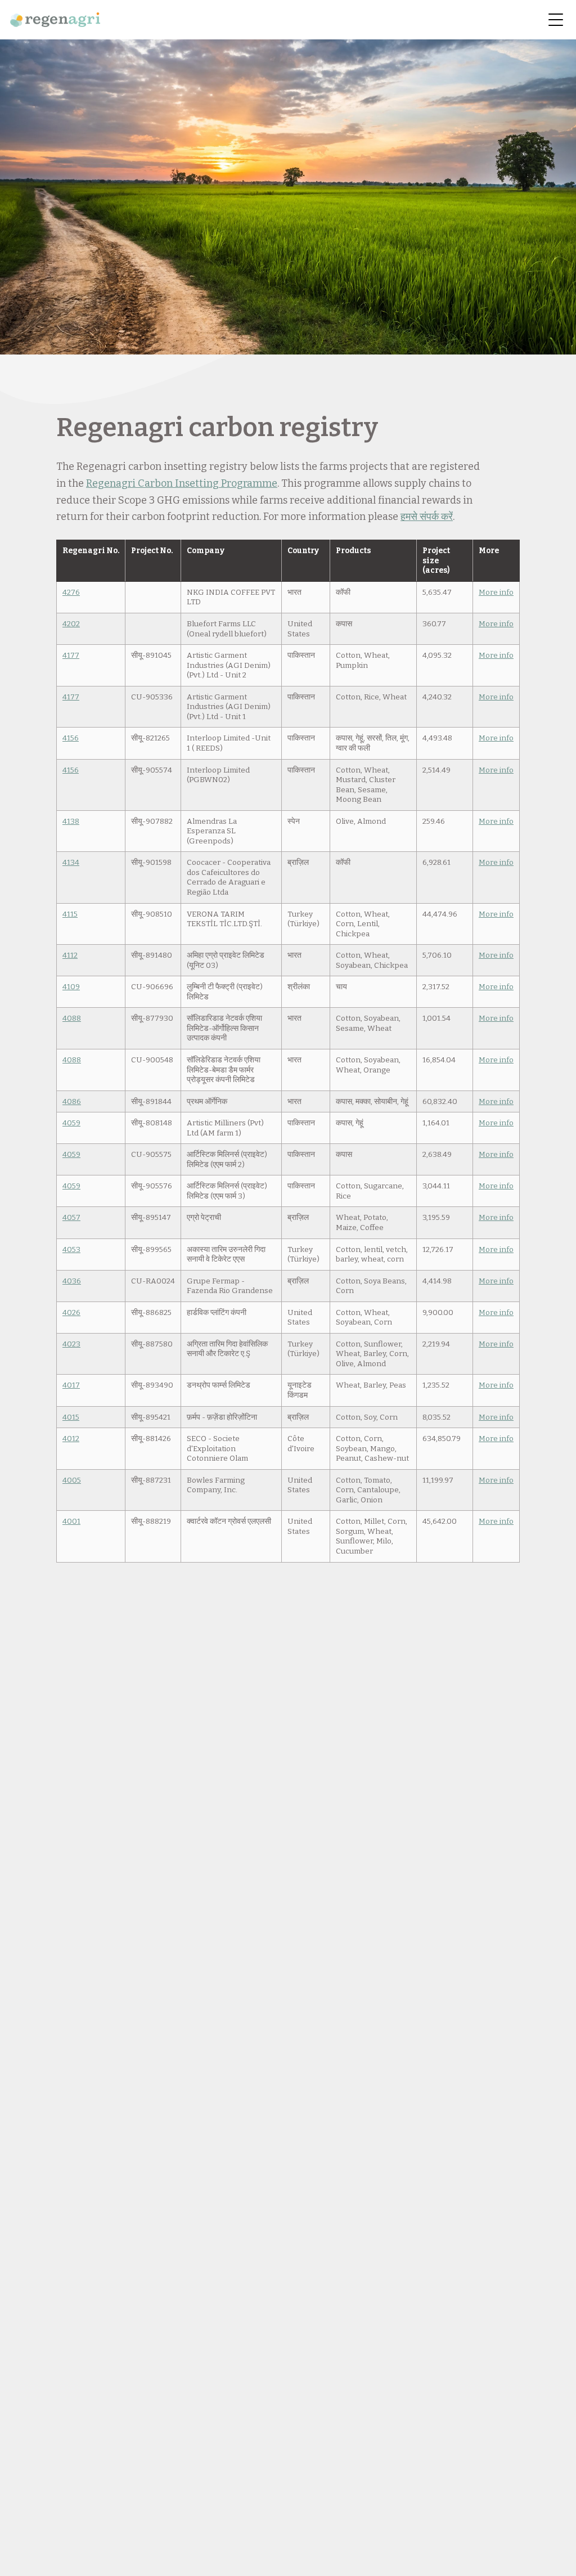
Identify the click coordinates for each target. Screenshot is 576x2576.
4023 (71, 1344)
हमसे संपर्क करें (427, 517)
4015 (71, 1417)
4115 (70, 914)
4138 (71, 821)
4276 (71, 592)
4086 (72, 1101)
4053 (71, 1249)
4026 (71, 1312)
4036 (72, 1281)
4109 (71, 987)
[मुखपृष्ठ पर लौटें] (55, 20)
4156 (71, 738)
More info (496, 592)
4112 (70, 955)
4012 (71, 1439)
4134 (71, 862)
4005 (72, 1480)
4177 (71, 655)
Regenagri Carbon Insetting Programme (182, 483)
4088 (72, 1018)
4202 (71, 624)
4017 (71, 1385)
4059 (71, 1123)
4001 (71, 1521)
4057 (71, 1217)
